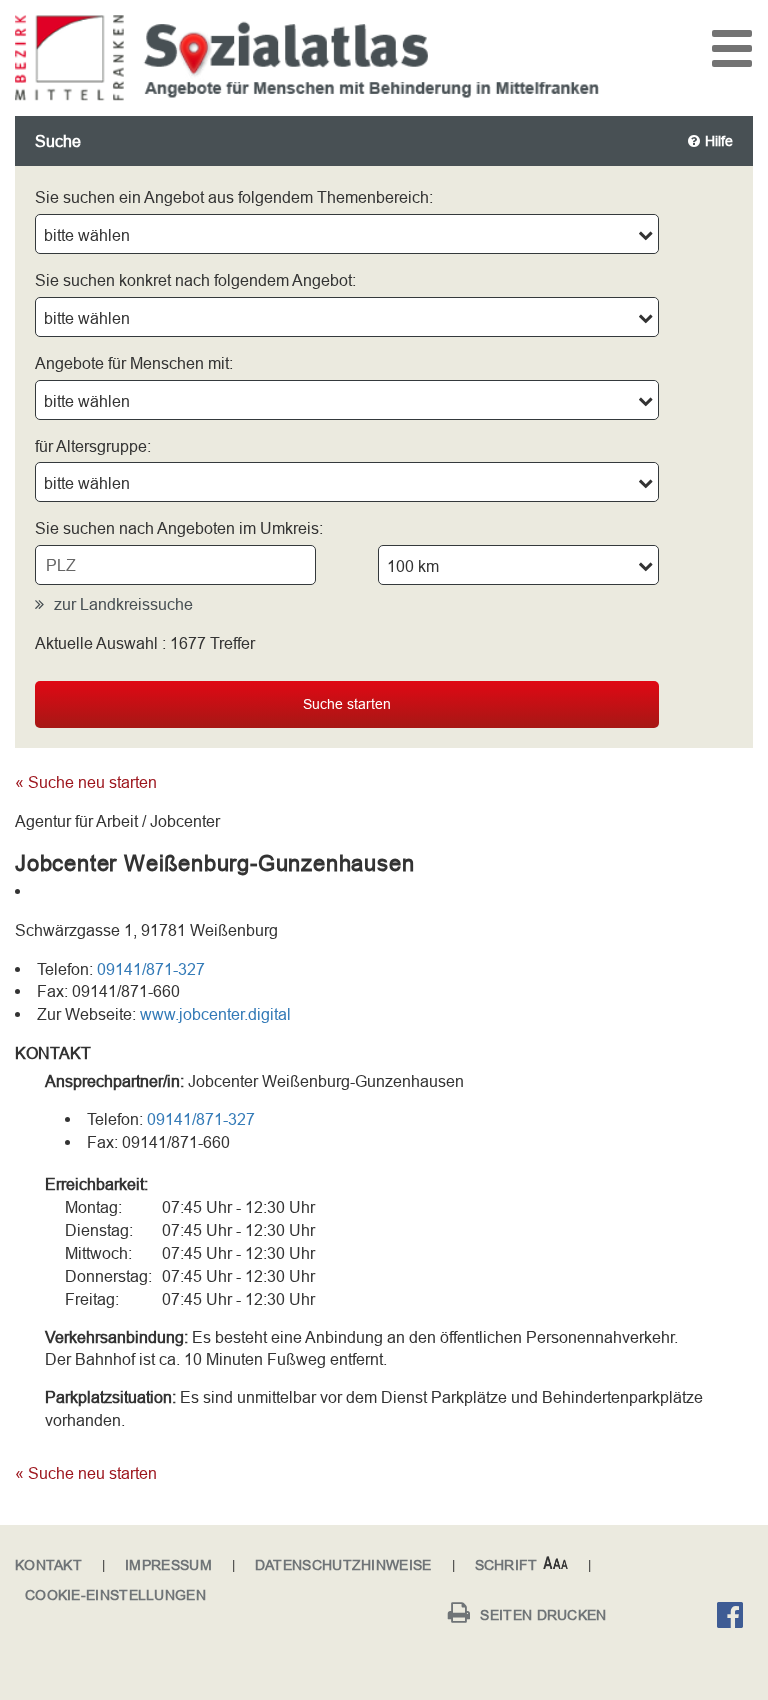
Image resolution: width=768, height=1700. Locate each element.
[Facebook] (735, 1618)
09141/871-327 (151, 969)
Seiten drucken (543, 1615)
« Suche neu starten (86, 782)
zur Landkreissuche (123, 604)
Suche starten (347, 704)
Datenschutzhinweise (343, 1565)
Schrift (506, 1565)
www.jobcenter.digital (215, 1014)
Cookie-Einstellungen (115, 1595)
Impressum (168, 1565)
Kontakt (48, 1565)
